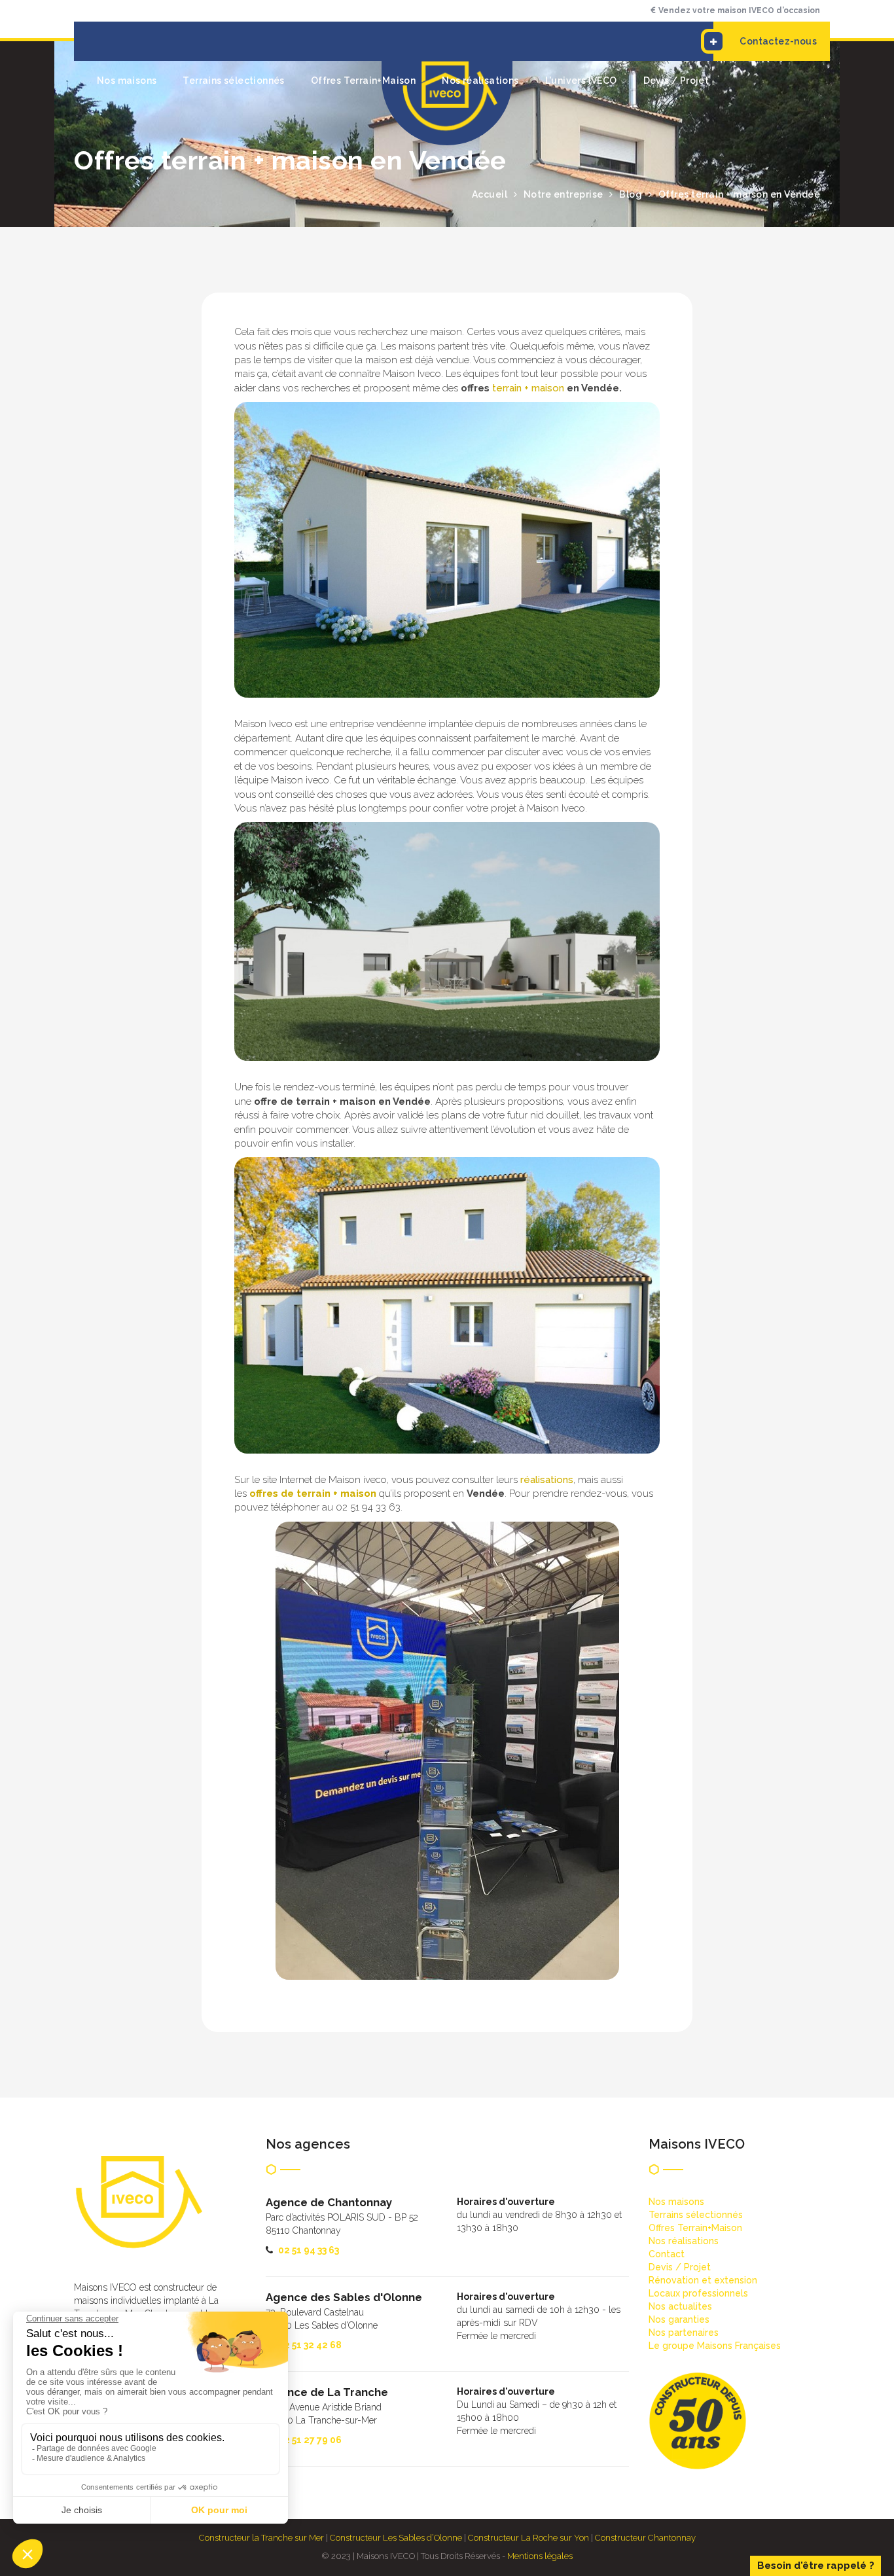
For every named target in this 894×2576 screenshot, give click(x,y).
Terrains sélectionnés (233, 80)
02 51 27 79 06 (310, 2440)
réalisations (547, 1480)
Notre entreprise (563, 194)
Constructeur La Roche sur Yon (528, 2538)
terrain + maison (528, 388)
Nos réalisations (480, 80)
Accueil (490, 194)
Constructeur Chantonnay (645, 2538)
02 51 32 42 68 (310, 2345)
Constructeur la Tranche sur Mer (261, 2538)
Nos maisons (127, 80)
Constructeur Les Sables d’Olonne (396, 2538)
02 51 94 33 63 (309, 2250)
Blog (631, 194)
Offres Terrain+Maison (363, 80)
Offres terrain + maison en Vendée (740, 194)
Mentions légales (540, 2556)
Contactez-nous (778, 41)
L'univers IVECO (581, 80)
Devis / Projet (676, 80)
